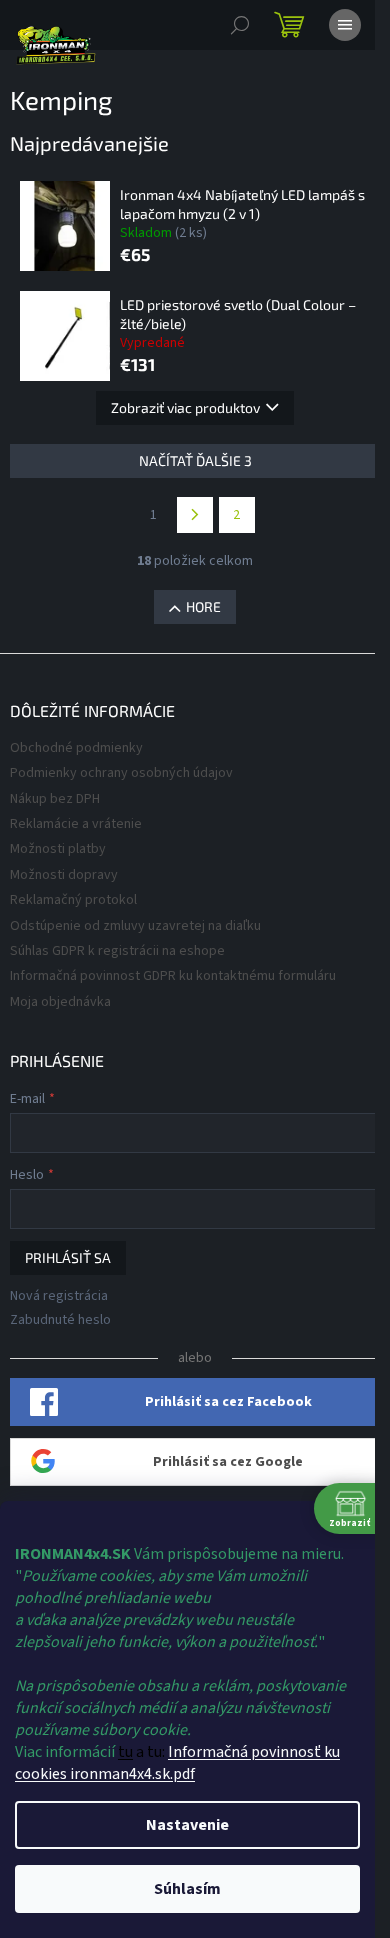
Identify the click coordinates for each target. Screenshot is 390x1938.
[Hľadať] (240, 25)
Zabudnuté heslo (60, 1320)
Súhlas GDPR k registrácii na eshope (117, 951)
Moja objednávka (60, 1002)
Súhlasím (187, 1889)
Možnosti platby (58, 849)
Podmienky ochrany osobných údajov (121, 773)
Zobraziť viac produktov (185, 407)
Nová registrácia (59, 1296)
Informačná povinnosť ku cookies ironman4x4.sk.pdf (177, 1763)
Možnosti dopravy (64, 875)
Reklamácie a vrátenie (76, 824)
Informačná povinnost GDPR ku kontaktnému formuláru (173, 976)
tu (125, 1752)
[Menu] (345, 25)
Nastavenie (187, 1825)
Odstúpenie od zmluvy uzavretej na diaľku (135, 926)
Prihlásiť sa (68, 1257)
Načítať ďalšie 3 (195, 460)
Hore (203, 606)
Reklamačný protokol (73, 900)
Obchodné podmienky (76, 748)
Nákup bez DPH (55, 799)
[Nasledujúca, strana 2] (195, 515)
